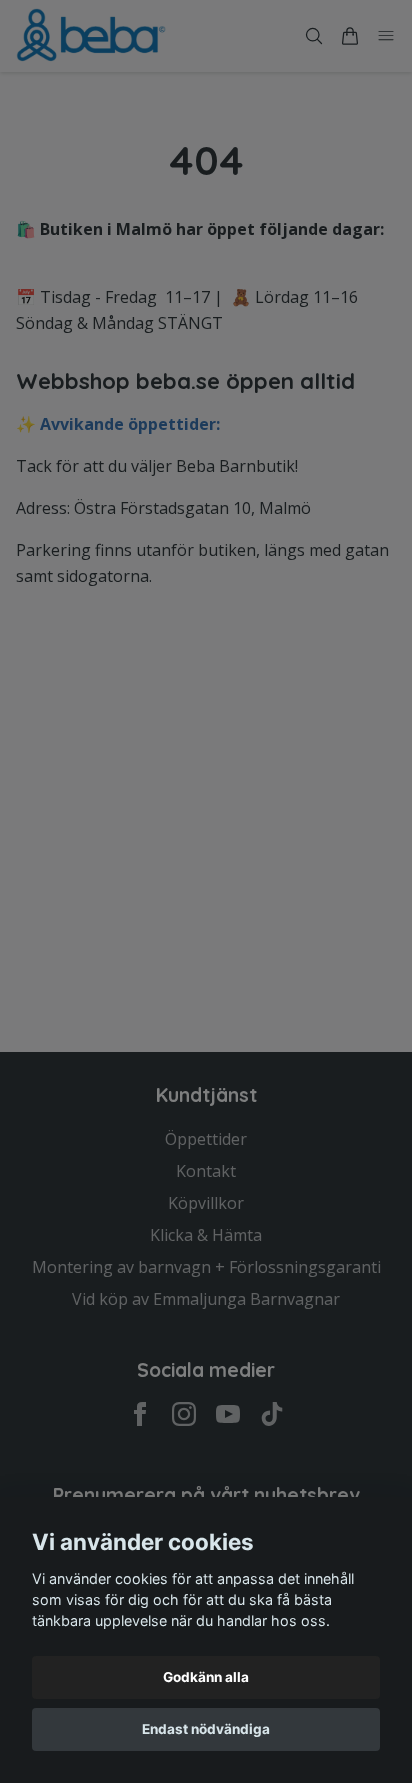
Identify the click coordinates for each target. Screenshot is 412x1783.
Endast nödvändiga (206, 1729)
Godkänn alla (206, 1677)
